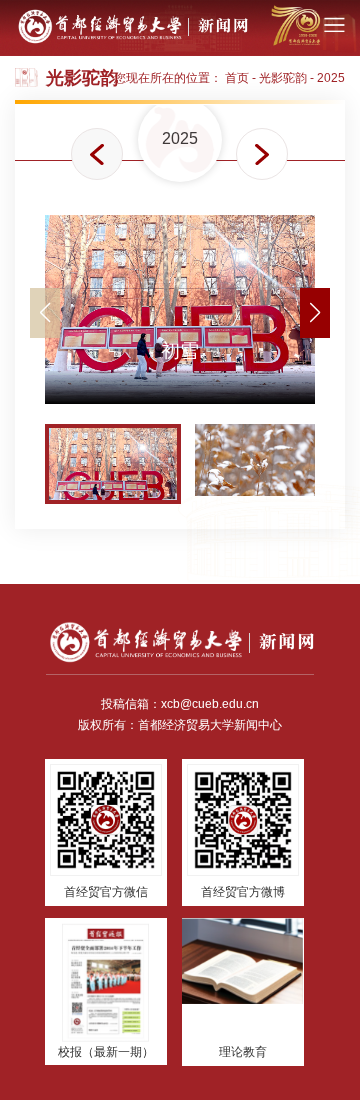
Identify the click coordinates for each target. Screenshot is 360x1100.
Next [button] (262, 154)
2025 (331, 78)
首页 (237, 78)
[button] (315, 313)
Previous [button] (97, 154)
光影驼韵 (283, 78)
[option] (180, 139)
